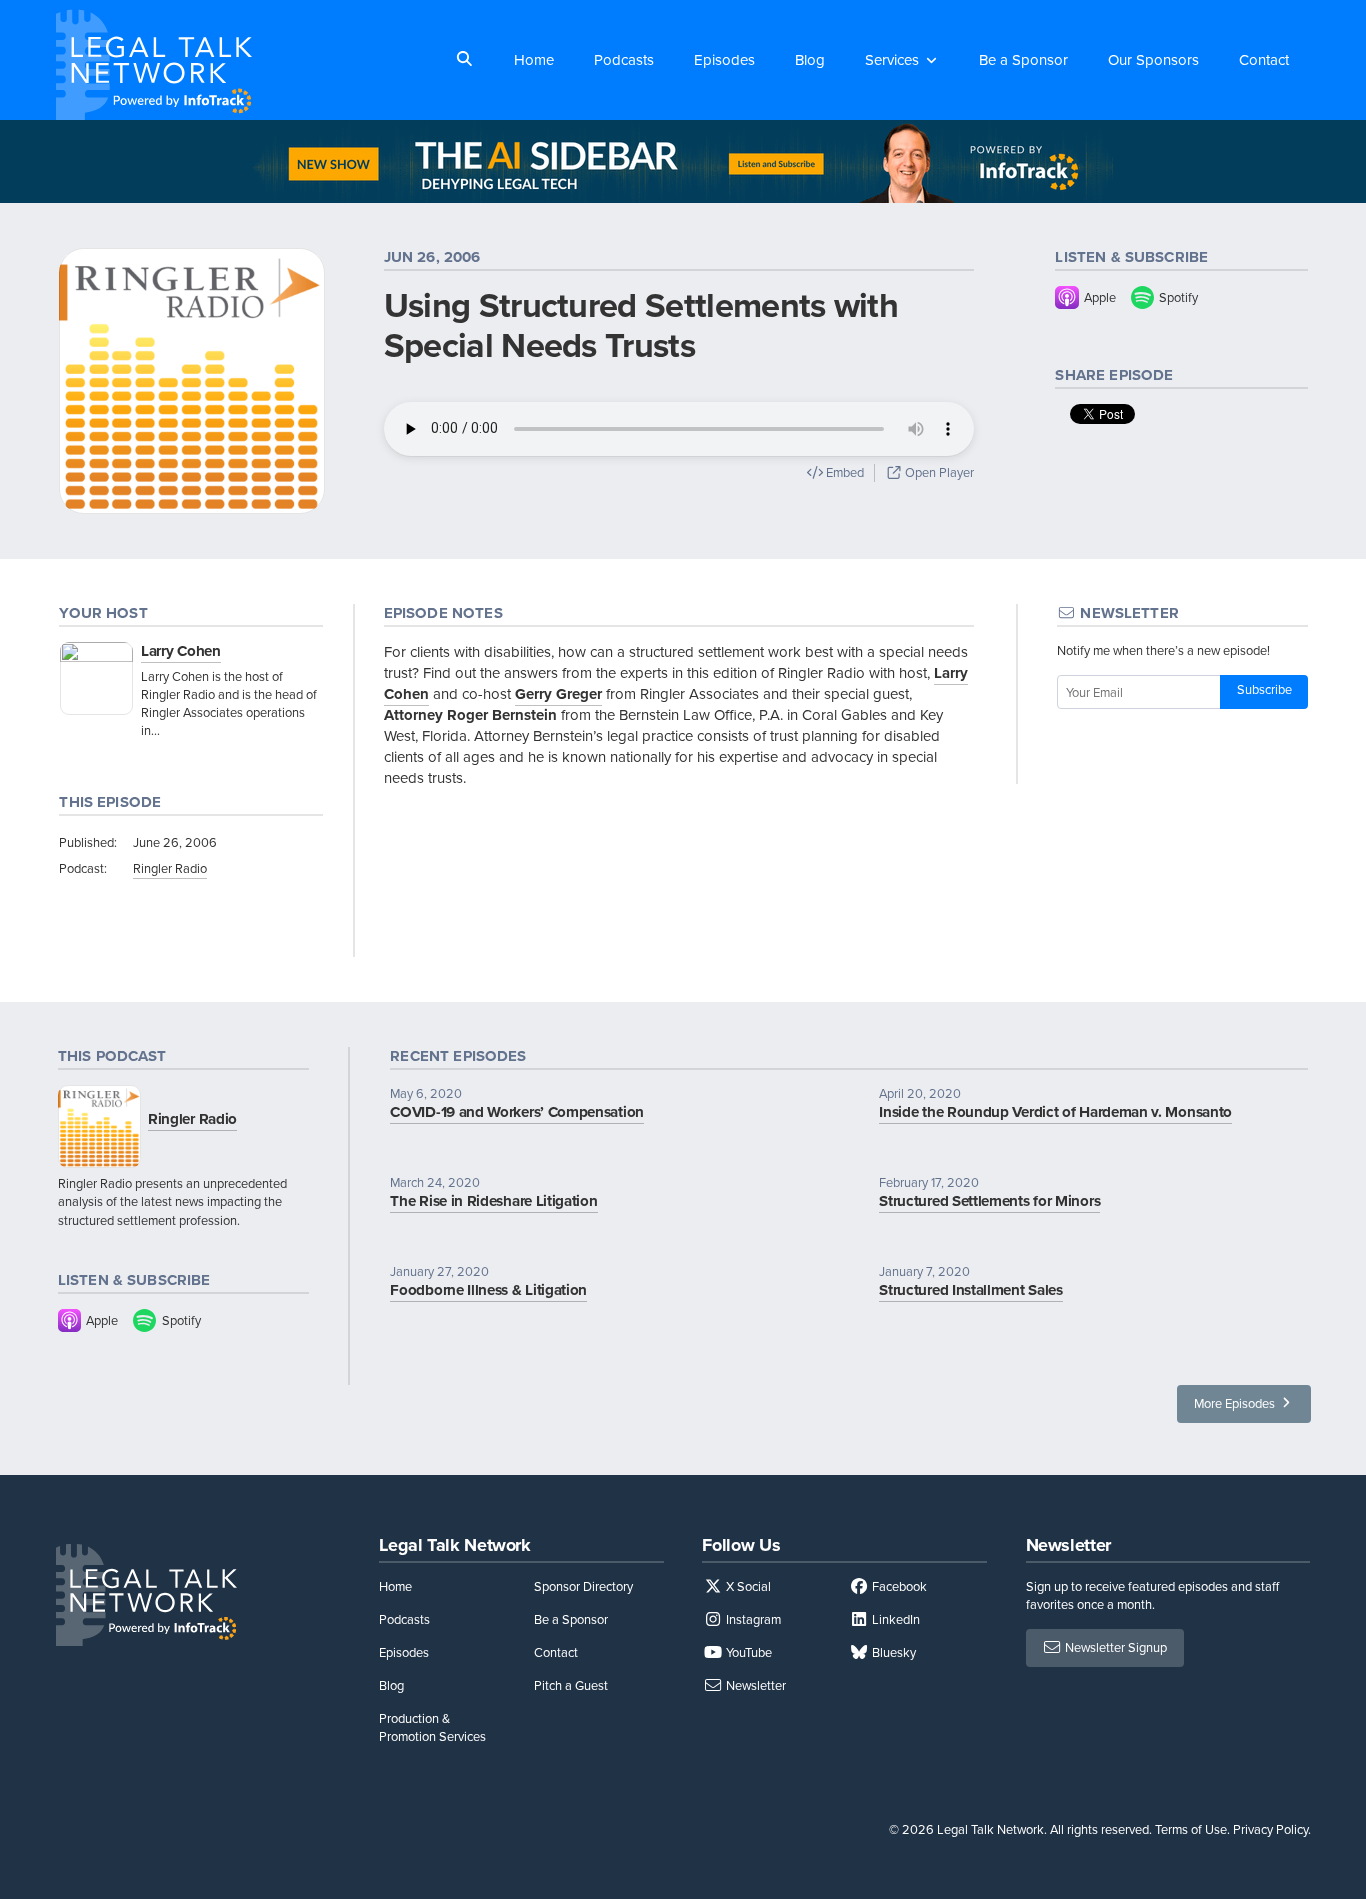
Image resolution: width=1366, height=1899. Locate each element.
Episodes (724, 60)
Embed (843, 472)
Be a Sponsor (1023, 60)
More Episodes (1236, 1403)
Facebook (898, 1586)
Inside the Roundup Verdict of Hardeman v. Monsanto (1055, 1112)
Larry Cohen (181, 651)
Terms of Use (1191, 1829)
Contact (1264, 60)
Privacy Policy (1270, 1829)
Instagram (752, 1619)
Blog (810, 60)
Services (892, 60)
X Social (747, 1586)
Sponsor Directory (583, 1586)
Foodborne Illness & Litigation (488, 1290)
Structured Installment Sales (970, 1290)
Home (534, 60)
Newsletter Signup (1114, 1647)
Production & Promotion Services (432, 1727)
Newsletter (754, 1685)
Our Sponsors (1153, 60)
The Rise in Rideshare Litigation (493, 1201)
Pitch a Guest (571, 1685)
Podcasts (624, 60)
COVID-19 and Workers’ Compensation (517, 1112)
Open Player (938, 472)
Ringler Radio (170, 868)
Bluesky (892, 1652)
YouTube (747, 1652)
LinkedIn (894, 1619)
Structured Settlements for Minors (989, 1201)
